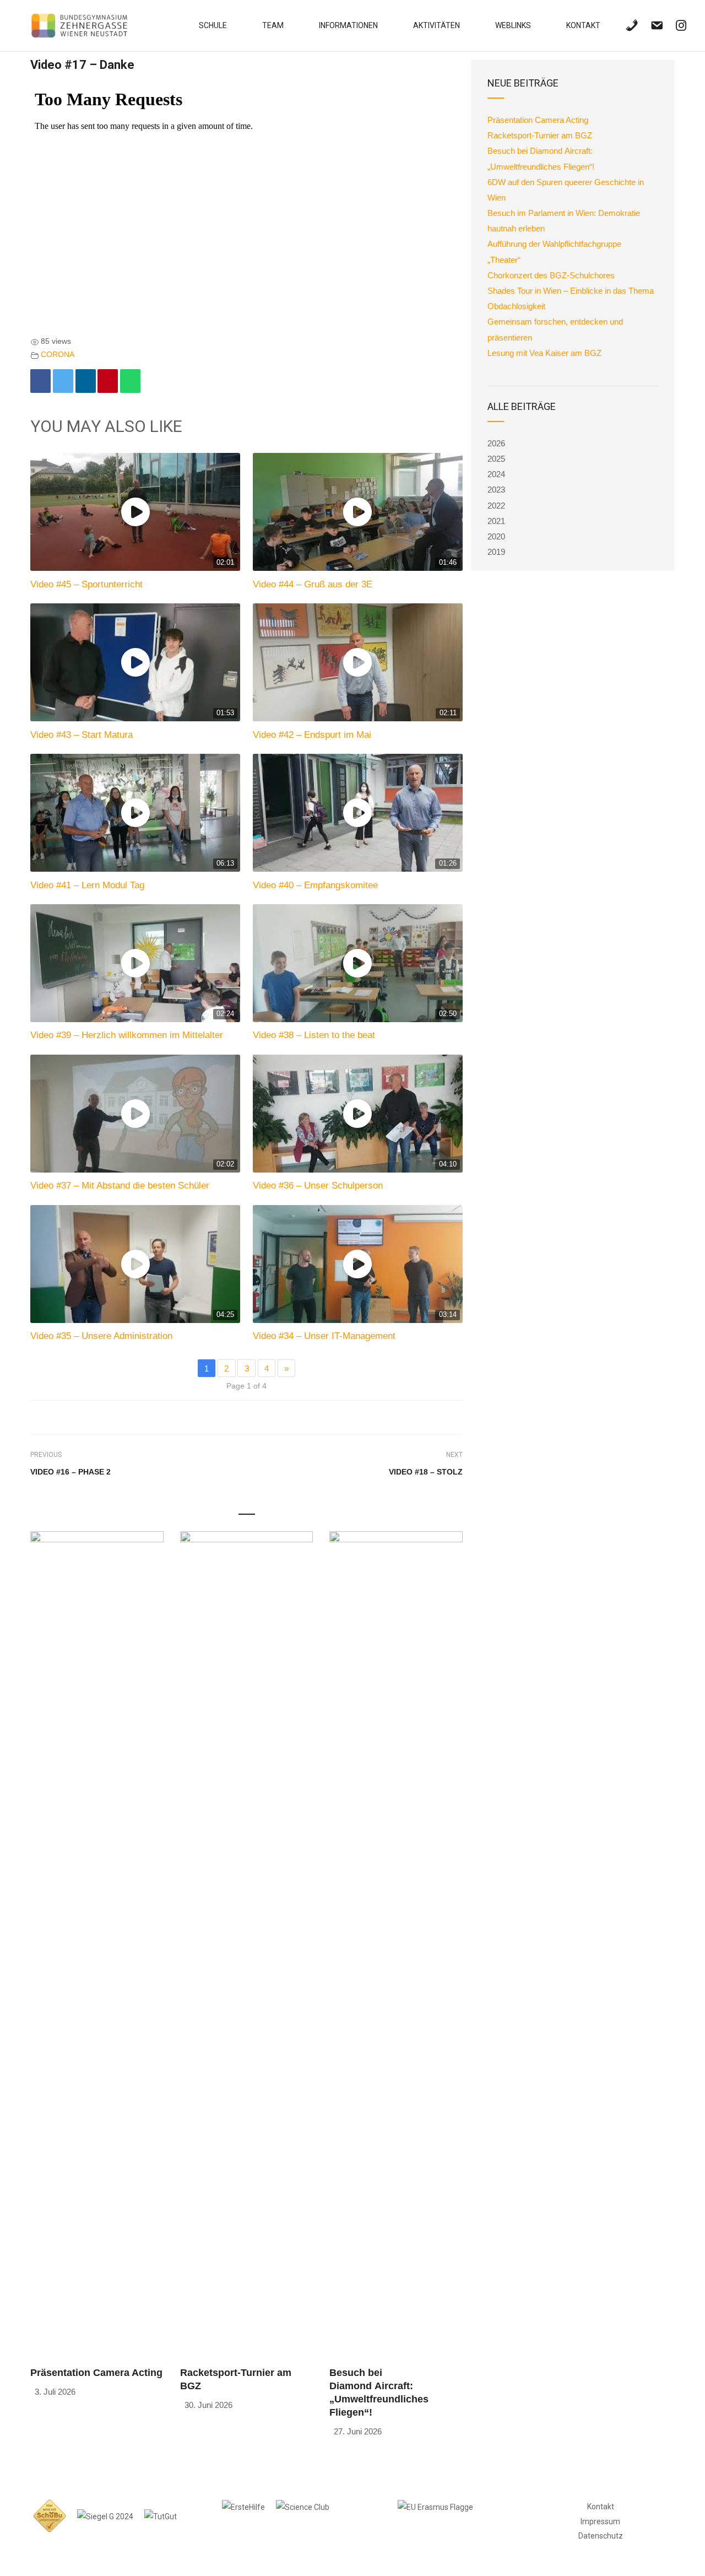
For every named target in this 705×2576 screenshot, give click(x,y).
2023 (496, 490)
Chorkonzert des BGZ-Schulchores (551, 275)
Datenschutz (601, 2536)
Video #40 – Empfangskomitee (315, 885)
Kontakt (583, 25)
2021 (496, 521)
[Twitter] (63, 381)
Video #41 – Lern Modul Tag (87, 885)
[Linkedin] (86, 381)
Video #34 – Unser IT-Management (324, 1336)
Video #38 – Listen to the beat (314, 1035)
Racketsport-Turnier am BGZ (540, 135)
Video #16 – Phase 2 (70, 1472)
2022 (496, 506)
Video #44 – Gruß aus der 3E (313, 584)
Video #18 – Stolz (426, 1472)
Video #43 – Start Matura (82, 735)
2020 (496, 536)
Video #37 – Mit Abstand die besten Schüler (120, 1185)
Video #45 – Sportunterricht (86, 584)
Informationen (348, 25)
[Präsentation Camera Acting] (97, 1944)
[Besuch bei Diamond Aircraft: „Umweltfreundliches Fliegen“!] (396, 1944)
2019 (496, 552)
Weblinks (513, 25)
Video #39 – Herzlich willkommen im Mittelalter (127, 1035)
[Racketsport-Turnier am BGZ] (247, 1944)
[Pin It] (108, 381)
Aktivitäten (436, 25)
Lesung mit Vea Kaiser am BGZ (544, 353)
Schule (213, 25)
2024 (496, 474)
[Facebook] (40, 381)
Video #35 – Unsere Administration (101, 1336)
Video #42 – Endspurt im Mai (312, 735)
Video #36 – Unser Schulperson (318, 1185)
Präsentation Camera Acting (96, 2373)
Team (273, 25)
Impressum (600, 2521)
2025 (496, 459)
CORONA (58, 355)
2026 (496, 443)
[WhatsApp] (130, 381)
